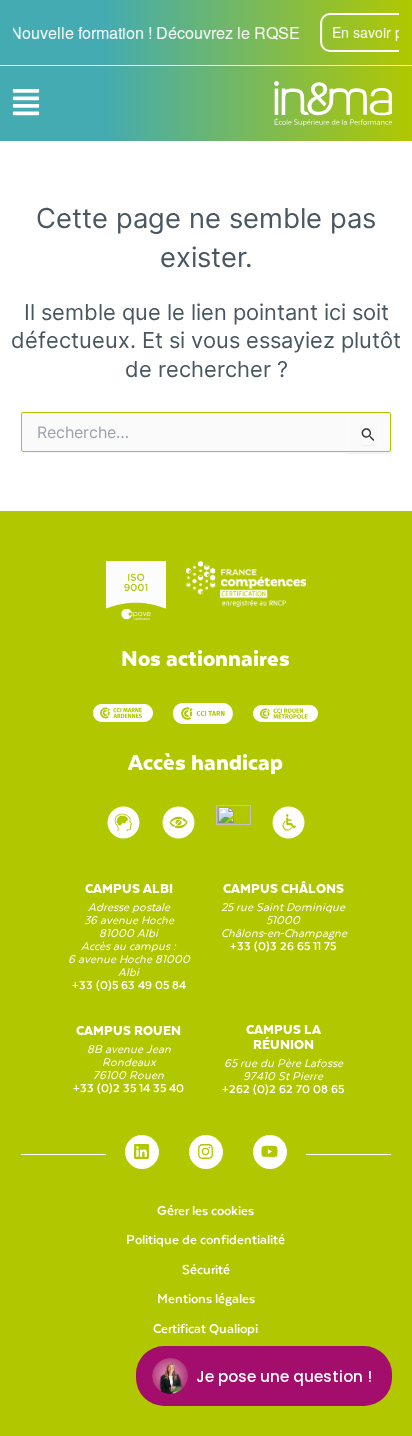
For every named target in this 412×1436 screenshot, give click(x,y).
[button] (25, 103)
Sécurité (206, 1268)
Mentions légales (206, 1297)
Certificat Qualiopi (205, 1327)
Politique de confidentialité (205, 1238)
